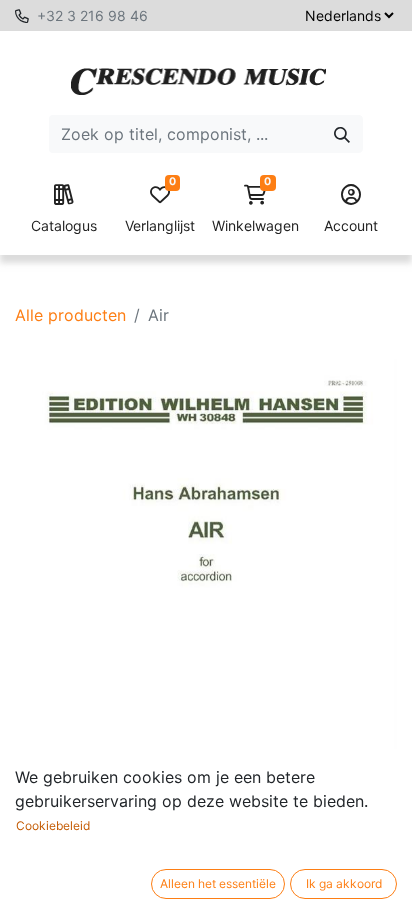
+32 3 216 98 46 (92, 15)
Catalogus (64, 225)
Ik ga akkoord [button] (344, 883)
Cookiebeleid (53, 825)
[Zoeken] (342, 134)
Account (351, 225)
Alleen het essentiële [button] (218, 883)
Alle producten (70, 315)
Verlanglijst (160, 209)
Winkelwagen (255, 209)
